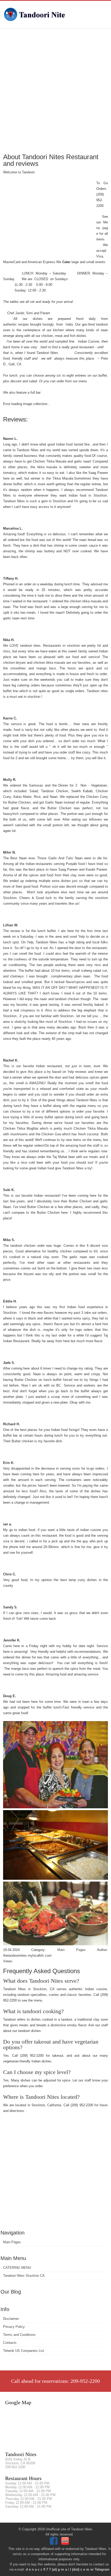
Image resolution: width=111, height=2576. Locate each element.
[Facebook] (54, 2544)
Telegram (102, 2569)
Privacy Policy (14, 2327)
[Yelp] (66, 2544)
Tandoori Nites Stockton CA (24, 2276)
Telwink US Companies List (24, 2351)
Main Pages (12, 2242)
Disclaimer (11, 2319)
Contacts (10, 2343)
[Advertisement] (55, 90)
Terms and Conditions (19, 2335)
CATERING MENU (17, 2268)
